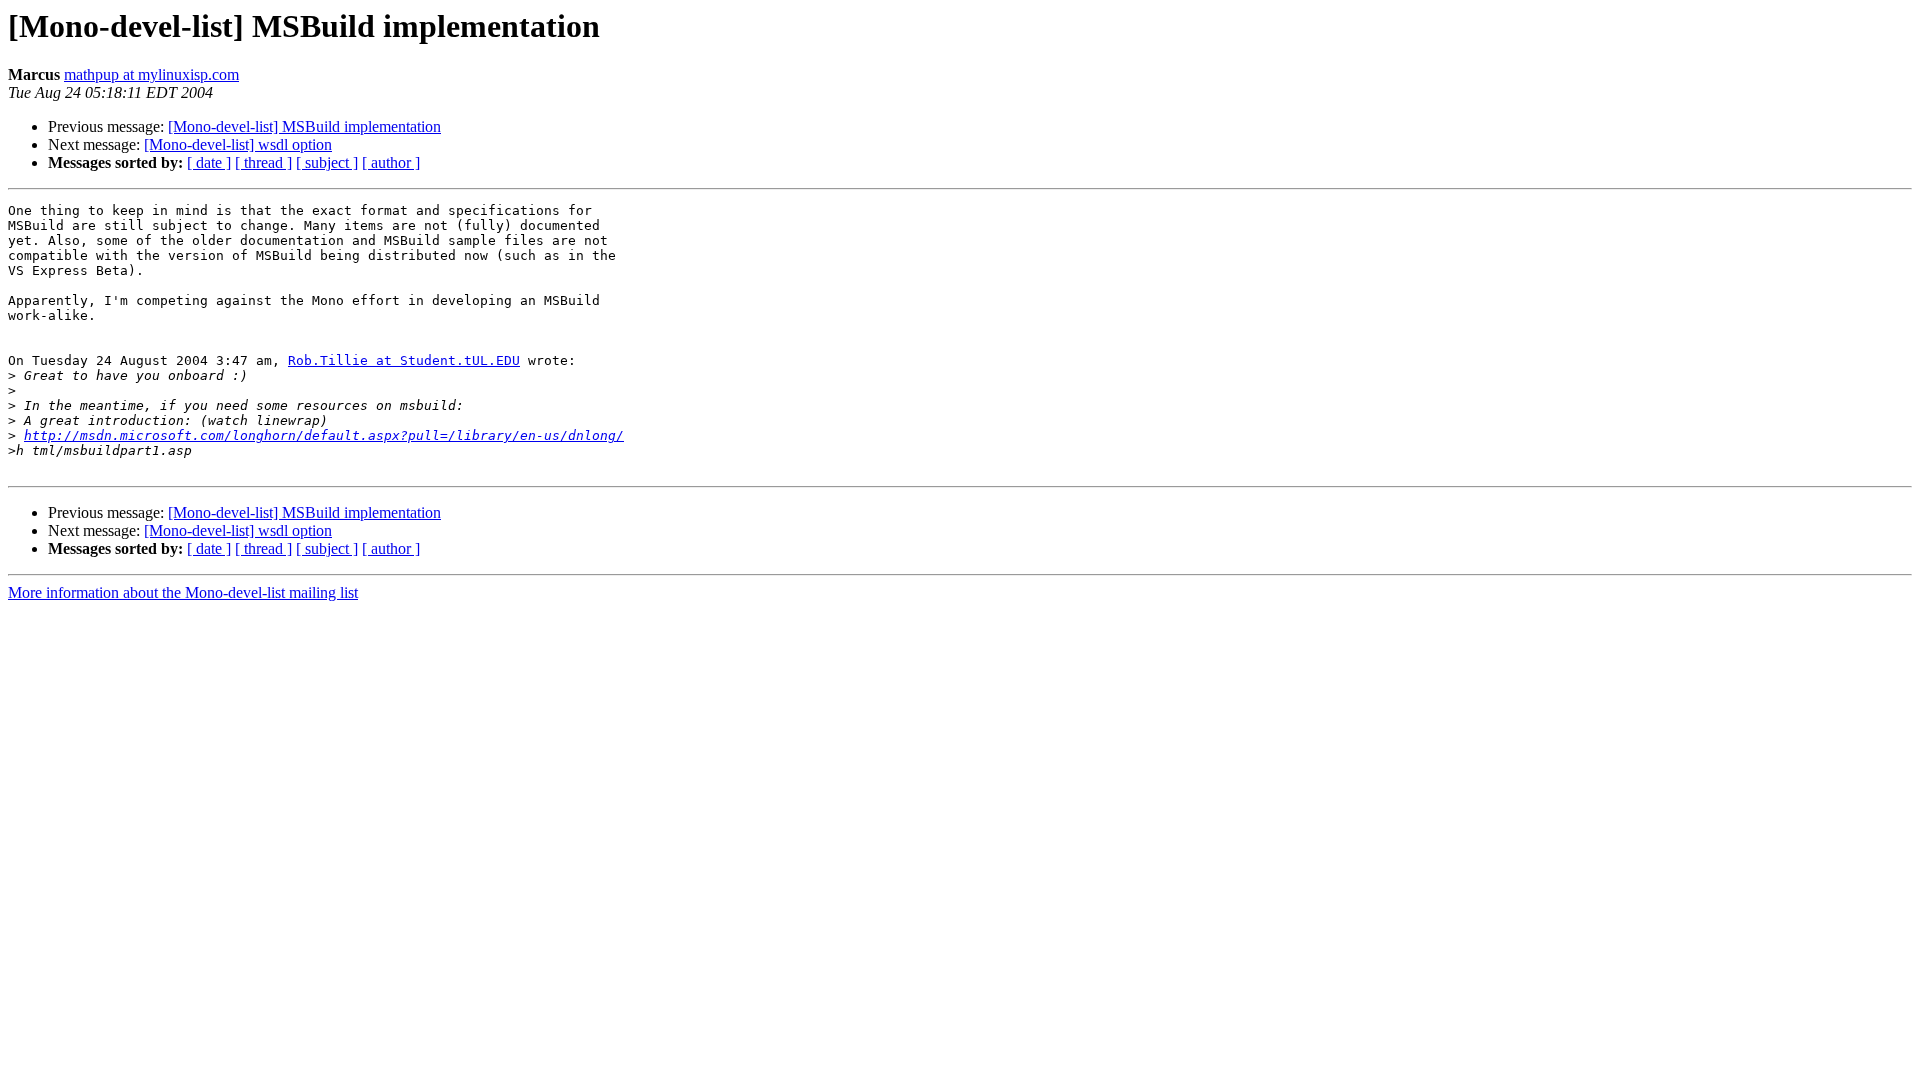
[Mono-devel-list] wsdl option (238, 144)
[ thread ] (263, 162)
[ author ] (391, 162)
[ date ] (209, 162)
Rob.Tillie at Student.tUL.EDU (404, 360)
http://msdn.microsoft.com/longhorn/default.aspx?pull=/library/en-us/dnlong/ (324, 435)
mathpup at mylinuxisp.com (151, 74)
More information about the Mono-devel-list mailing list (183, 592)
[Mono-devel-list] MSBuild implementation (304, 126)
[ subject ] (327, 162)
